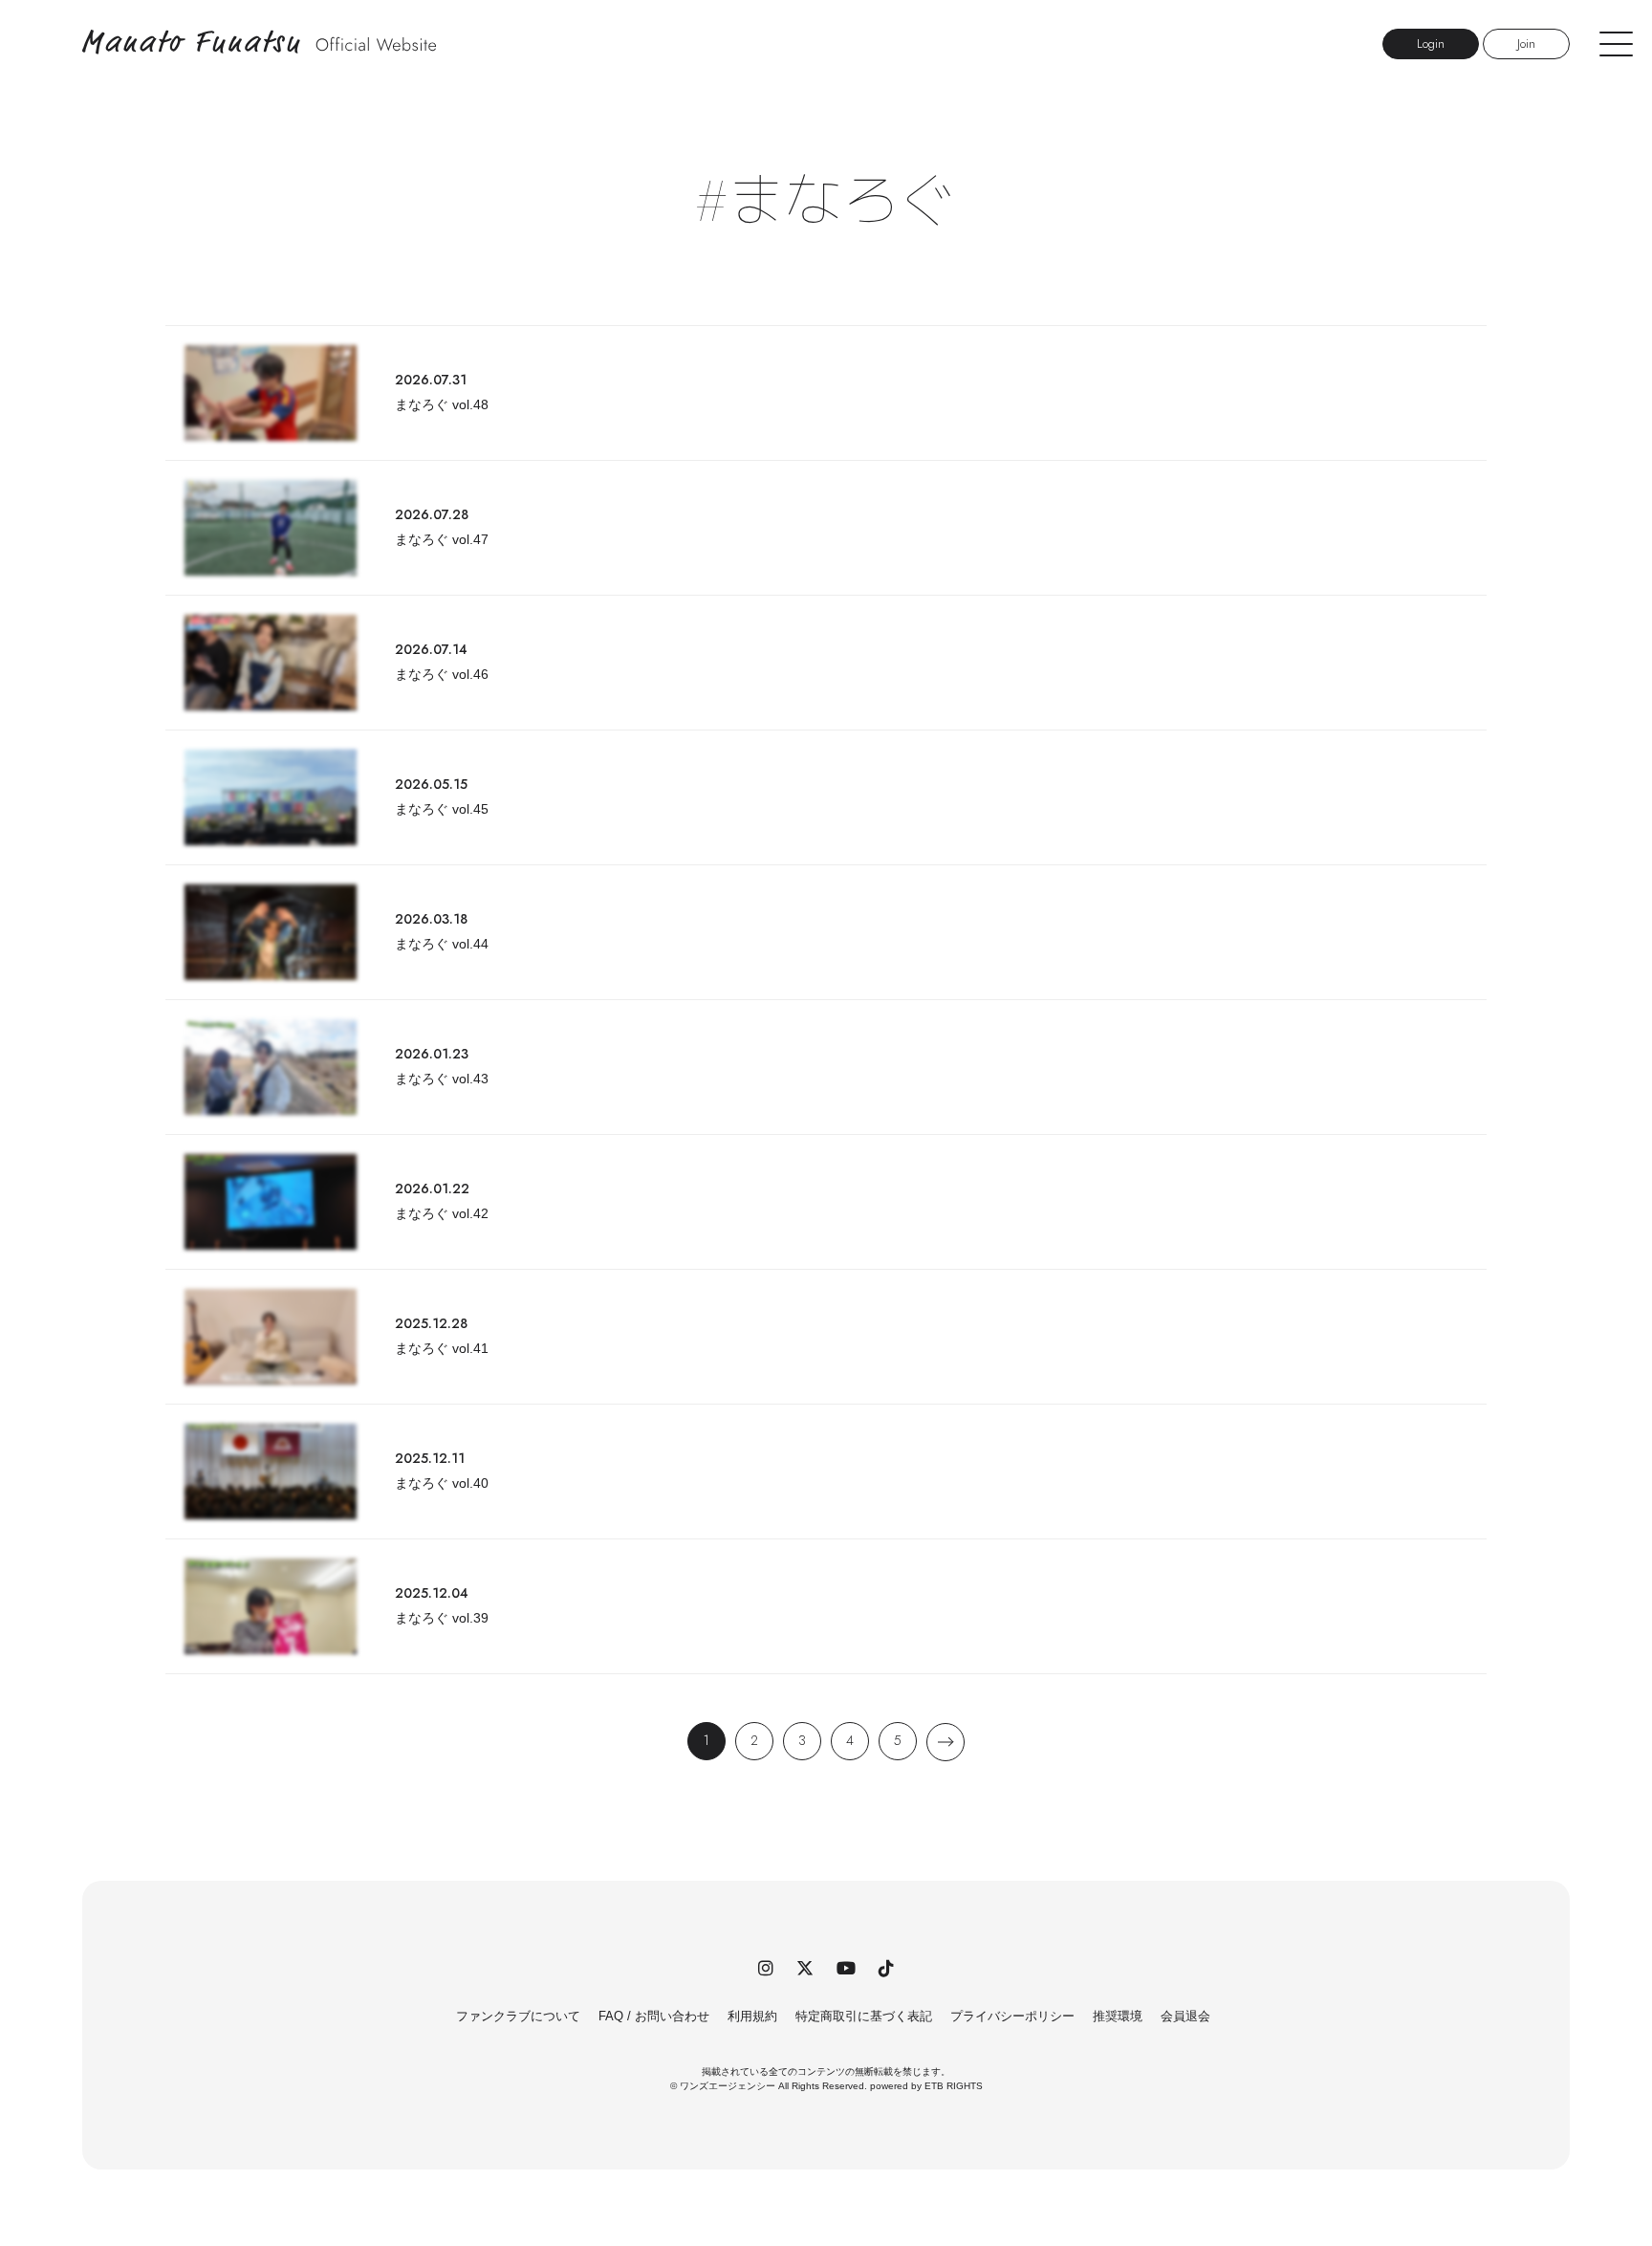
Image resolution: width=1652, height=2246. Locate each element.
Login (1431, 44)
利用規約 (752, 2016)
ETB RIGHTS (954, 2086)
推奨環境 (1118, 2016)
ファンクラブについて (518, 2016)
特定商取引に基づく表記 (864, 2016)
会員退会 (1185, 2016)
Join (1526, 44)
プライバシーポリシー (1012, 2016)
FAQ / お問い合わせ (654, 2016)
